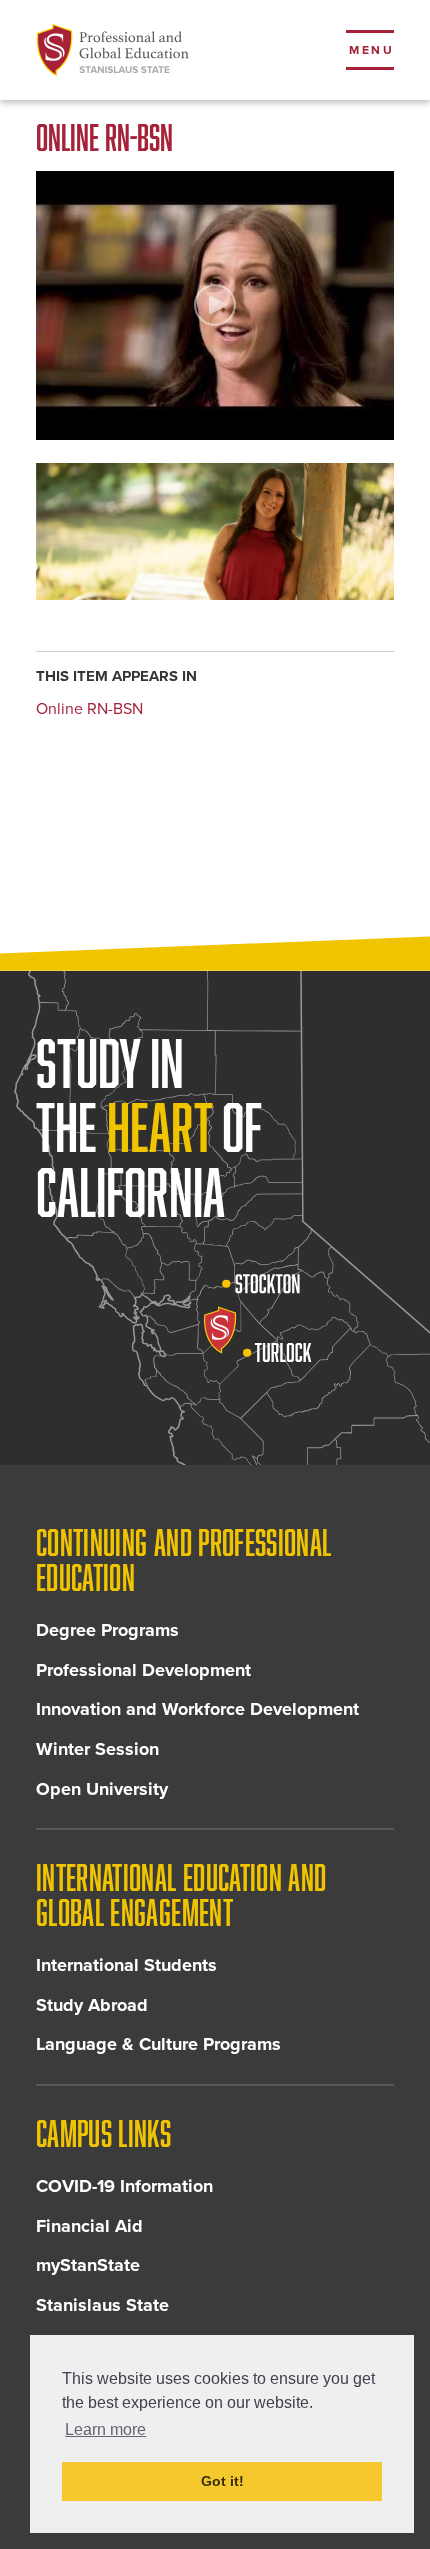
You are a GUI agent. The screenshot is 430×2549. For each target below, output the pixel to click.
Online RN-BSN (89, 709)
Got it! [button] (222, 2481)
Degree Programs (107, 1630)
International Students (126, 1965)
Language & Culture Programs (158, 2044)
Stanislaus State (102, 2305)
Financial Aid (89, 2226)
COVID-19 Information (124, 2186)
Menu (371, 50)
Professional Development (143, 1670)
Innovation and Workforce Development (197, 1709)
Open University (102, 1789)
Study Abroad (92, 2005)
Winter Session (97, 1749)
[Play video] (215, 305)
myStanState (88, 2265)
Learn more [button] (105, 2429)
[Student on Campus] (215, 532)
